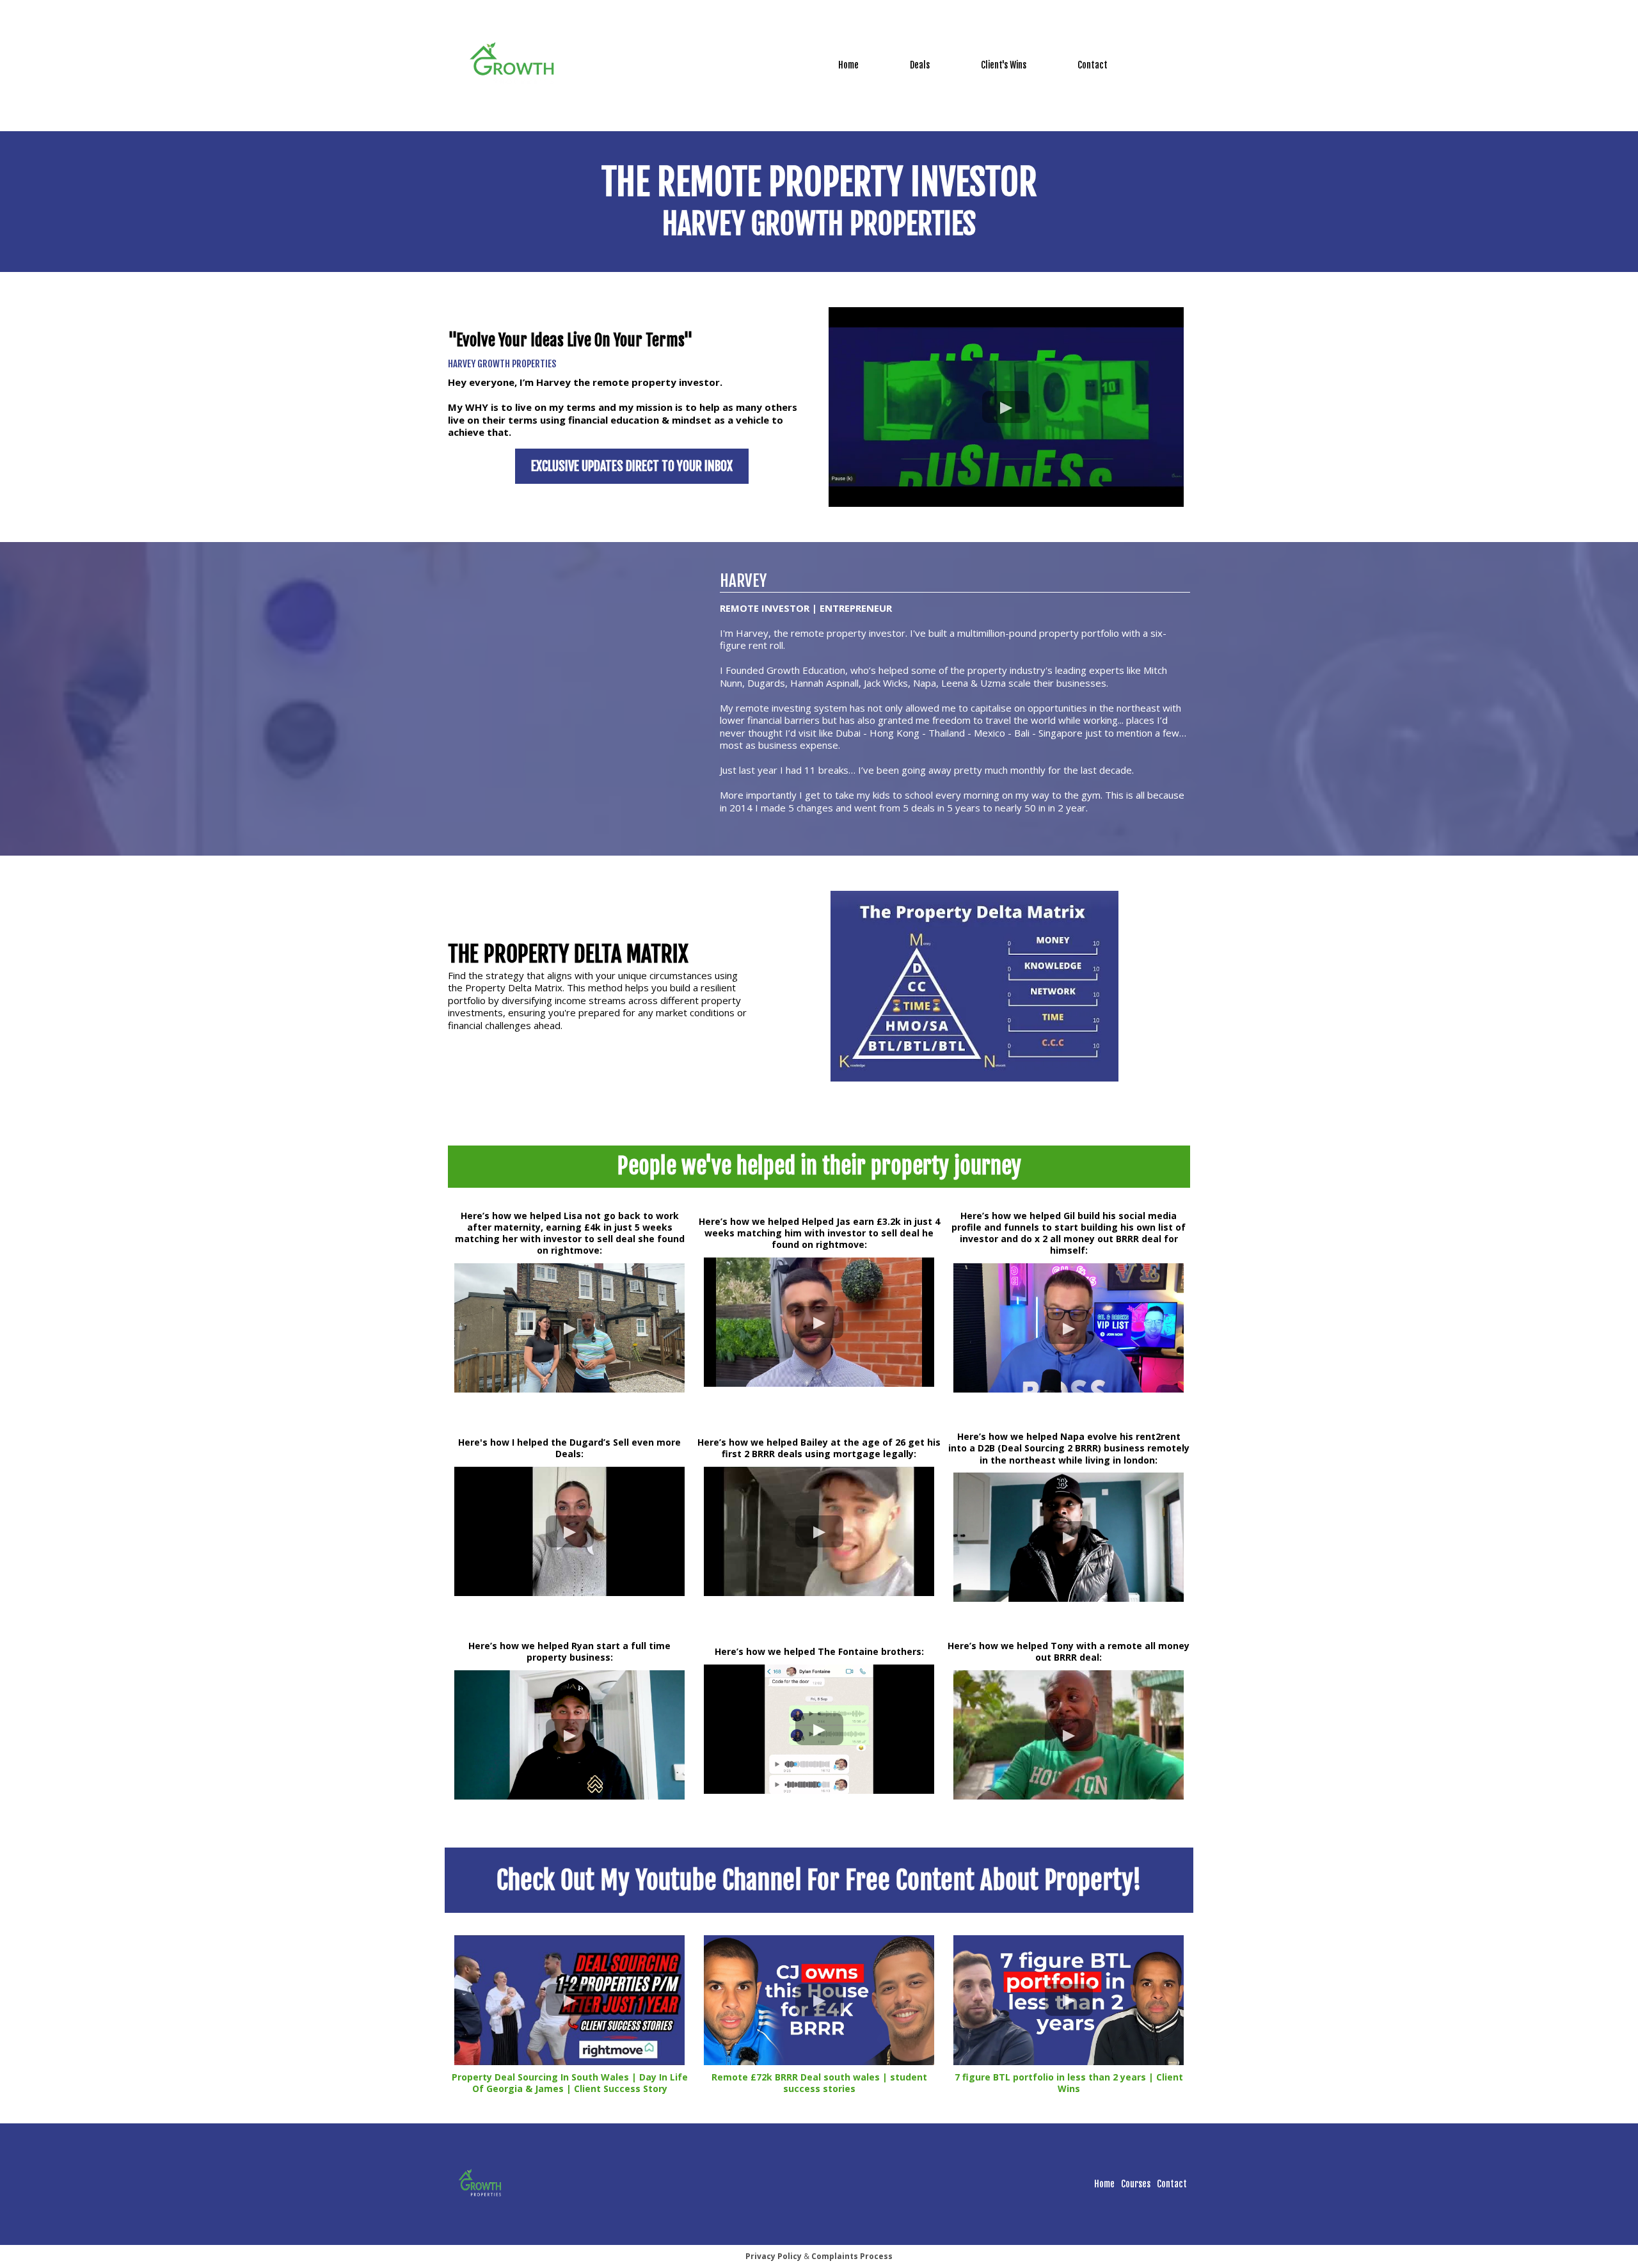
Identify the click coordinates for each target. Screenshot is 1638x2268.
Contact (1093, 65)
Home (848, 65)
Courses (1136, 2184)
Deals (920, 65)
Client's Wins (1004, 65)
